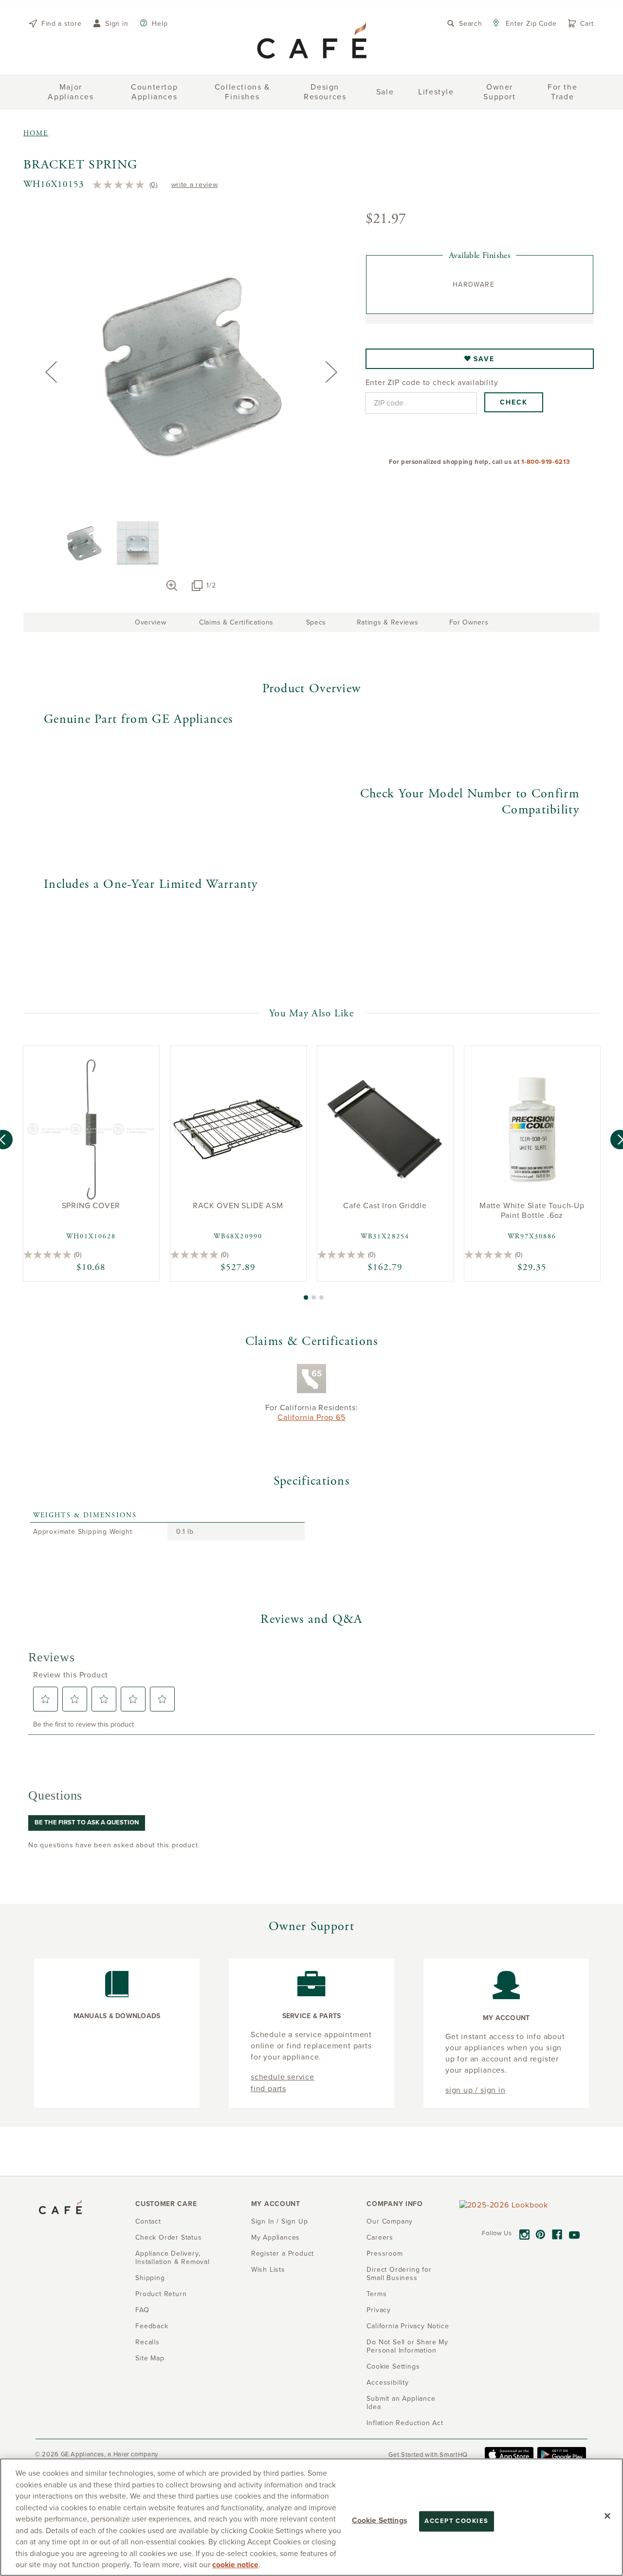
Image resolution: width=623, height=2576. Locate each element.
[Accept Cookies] (607, 2516)
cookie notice (235, 2565)
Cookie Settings (379, 2521)
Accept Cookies (456, 2521)
